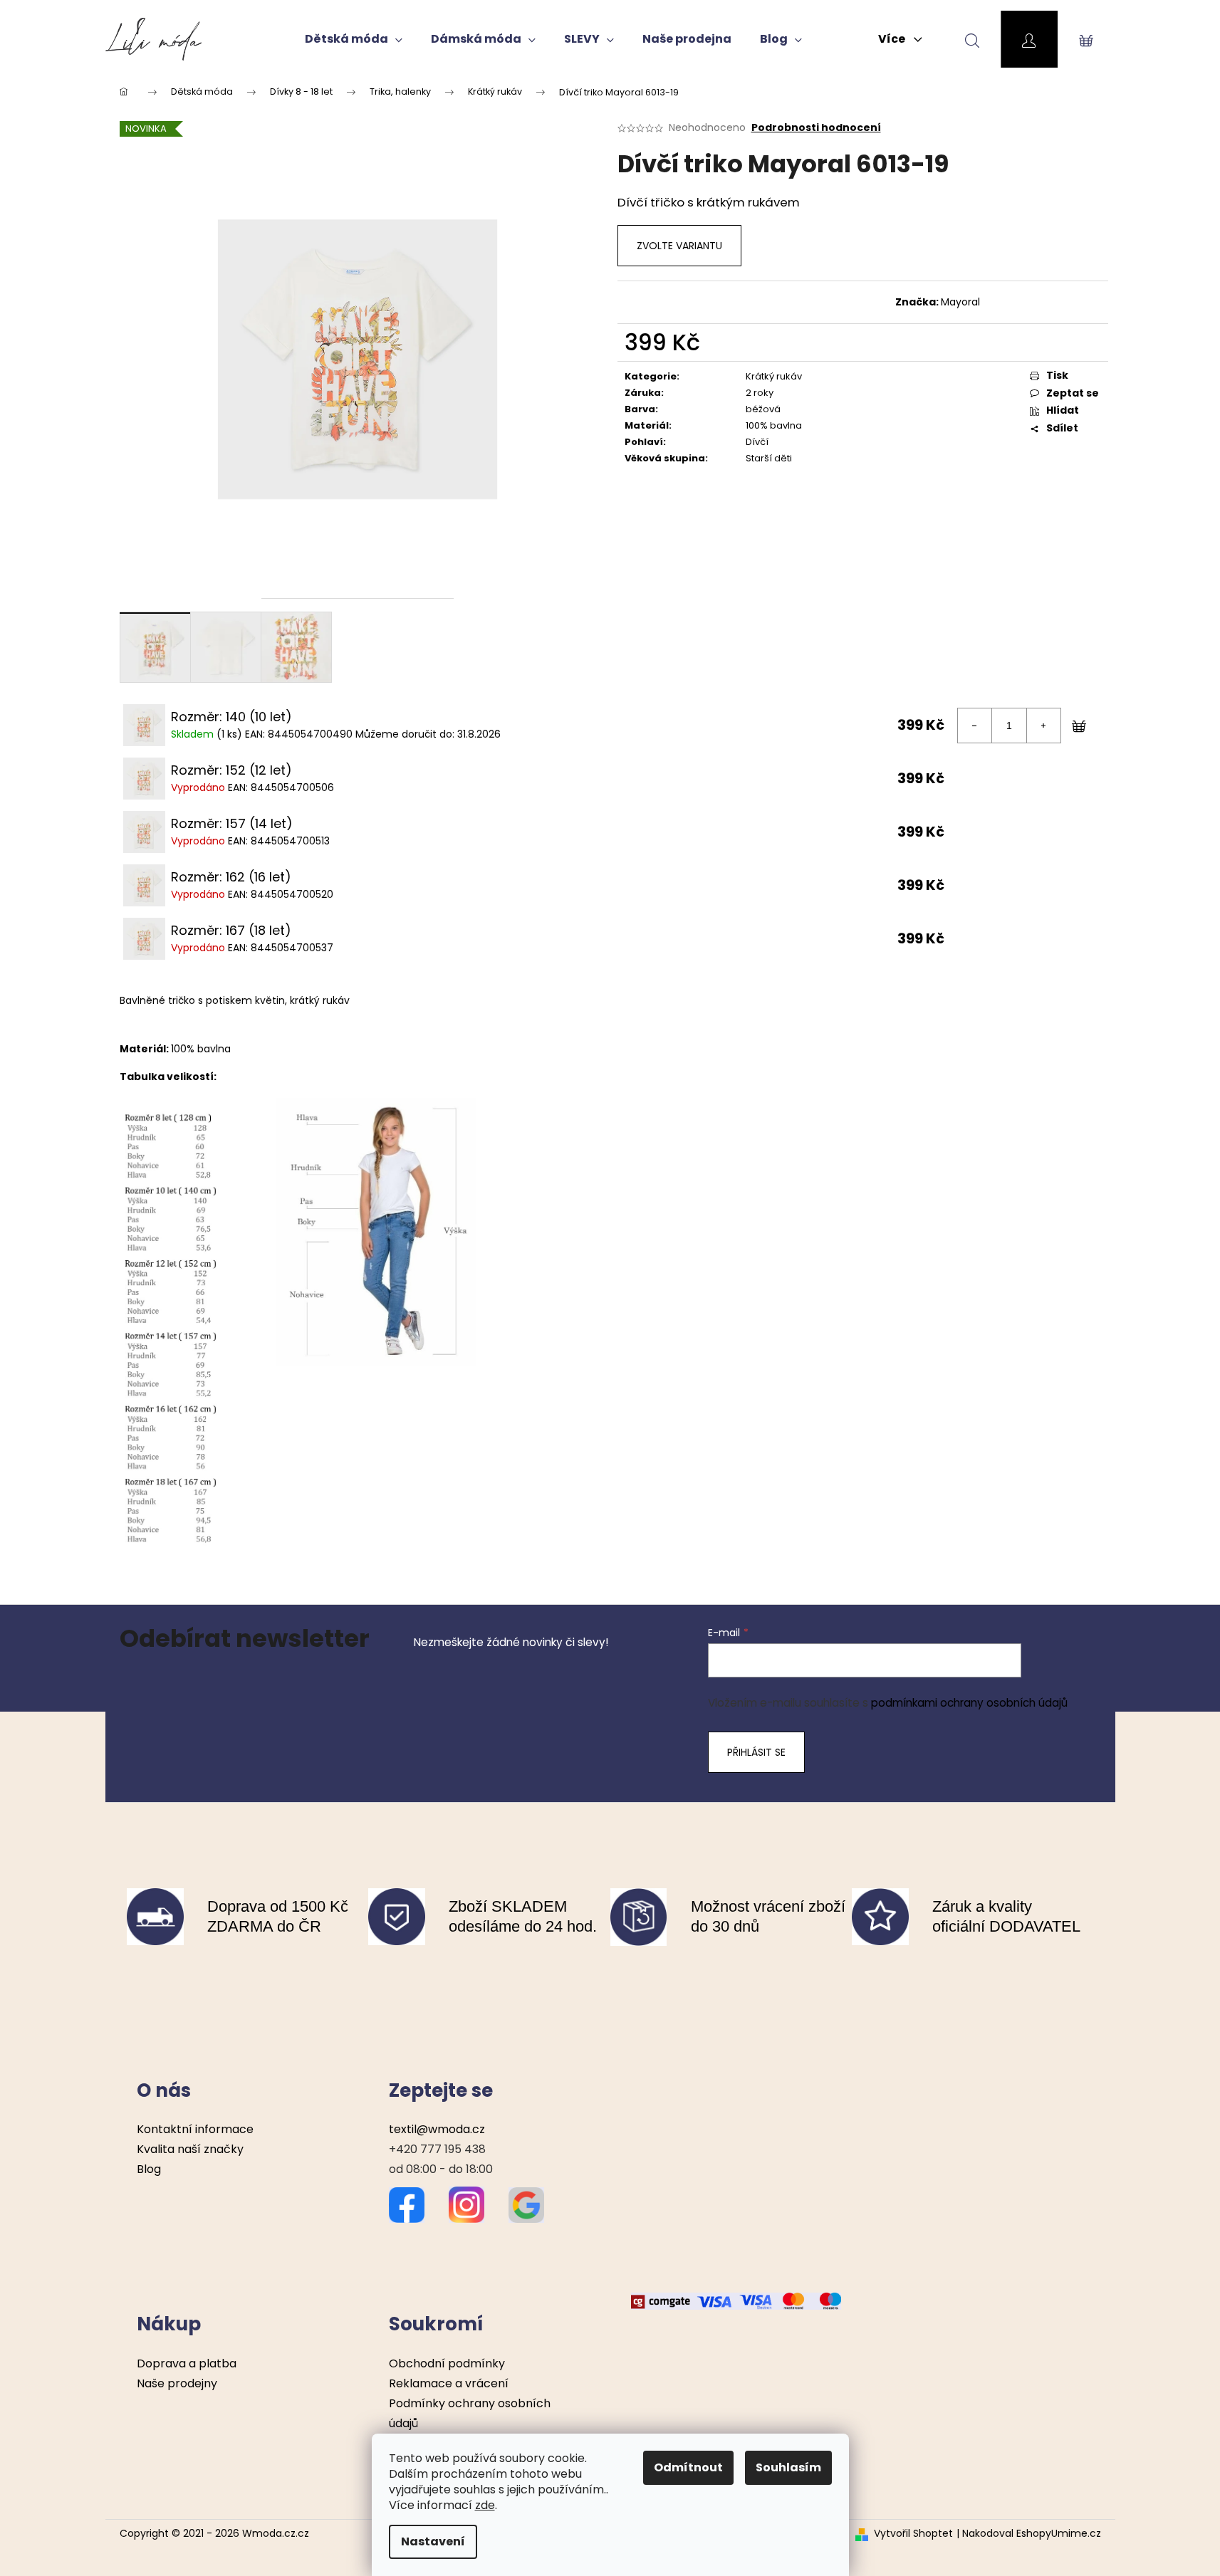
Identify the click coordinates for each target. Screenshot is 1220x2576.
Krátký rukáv (774, 376)
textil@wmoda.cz (437, 2129)
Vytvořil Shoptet (913, 2534)
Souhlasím (788, 2467)
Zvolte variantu (679, 246)
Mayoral (960, 302)
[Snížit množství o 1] (975, 726)
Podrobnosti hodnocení (816, 128)
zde (485, 2505)
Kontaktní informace (195, 2129)
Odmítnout (688, 2467)
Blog (149, 2169)
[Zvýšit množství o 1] (1043, 726)
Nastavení (433, 2541)
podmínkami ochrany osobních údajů (969, 1703)
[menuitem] (354, 39)
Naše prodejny (177, 2383)
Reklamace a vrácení (449, 2383)
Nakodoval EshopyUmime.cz (1032, 2534)
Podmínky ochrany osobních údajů (470, 2413)
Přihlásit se (756, 1752)
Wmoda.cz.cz (276, 2533)
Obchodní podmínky (447, 2363)
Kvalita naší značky (190, 2149)
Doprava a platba (187, 2363)
